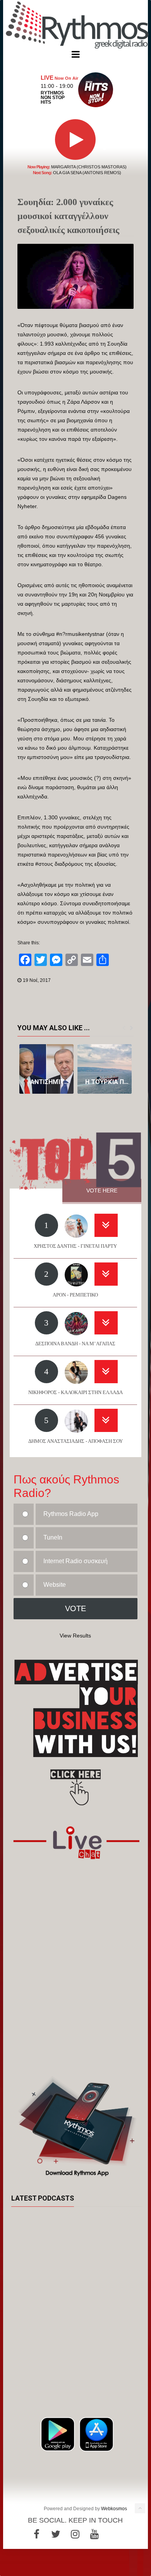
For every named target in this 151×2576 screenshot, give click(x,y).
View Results (75, 1636)
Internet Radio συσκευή (75, 1561)
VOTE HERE (102, 1190)
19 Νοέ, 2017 (37, 980)
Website (55, 1585)
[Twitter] (56, 2534)
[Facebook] (36, 2534)
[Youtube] (94, 2534)
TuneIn (53, 1537)
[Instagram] (75, 2534)
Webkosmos (114, 2509)
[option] (46, 1069)
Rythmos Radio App (71, 1514)
